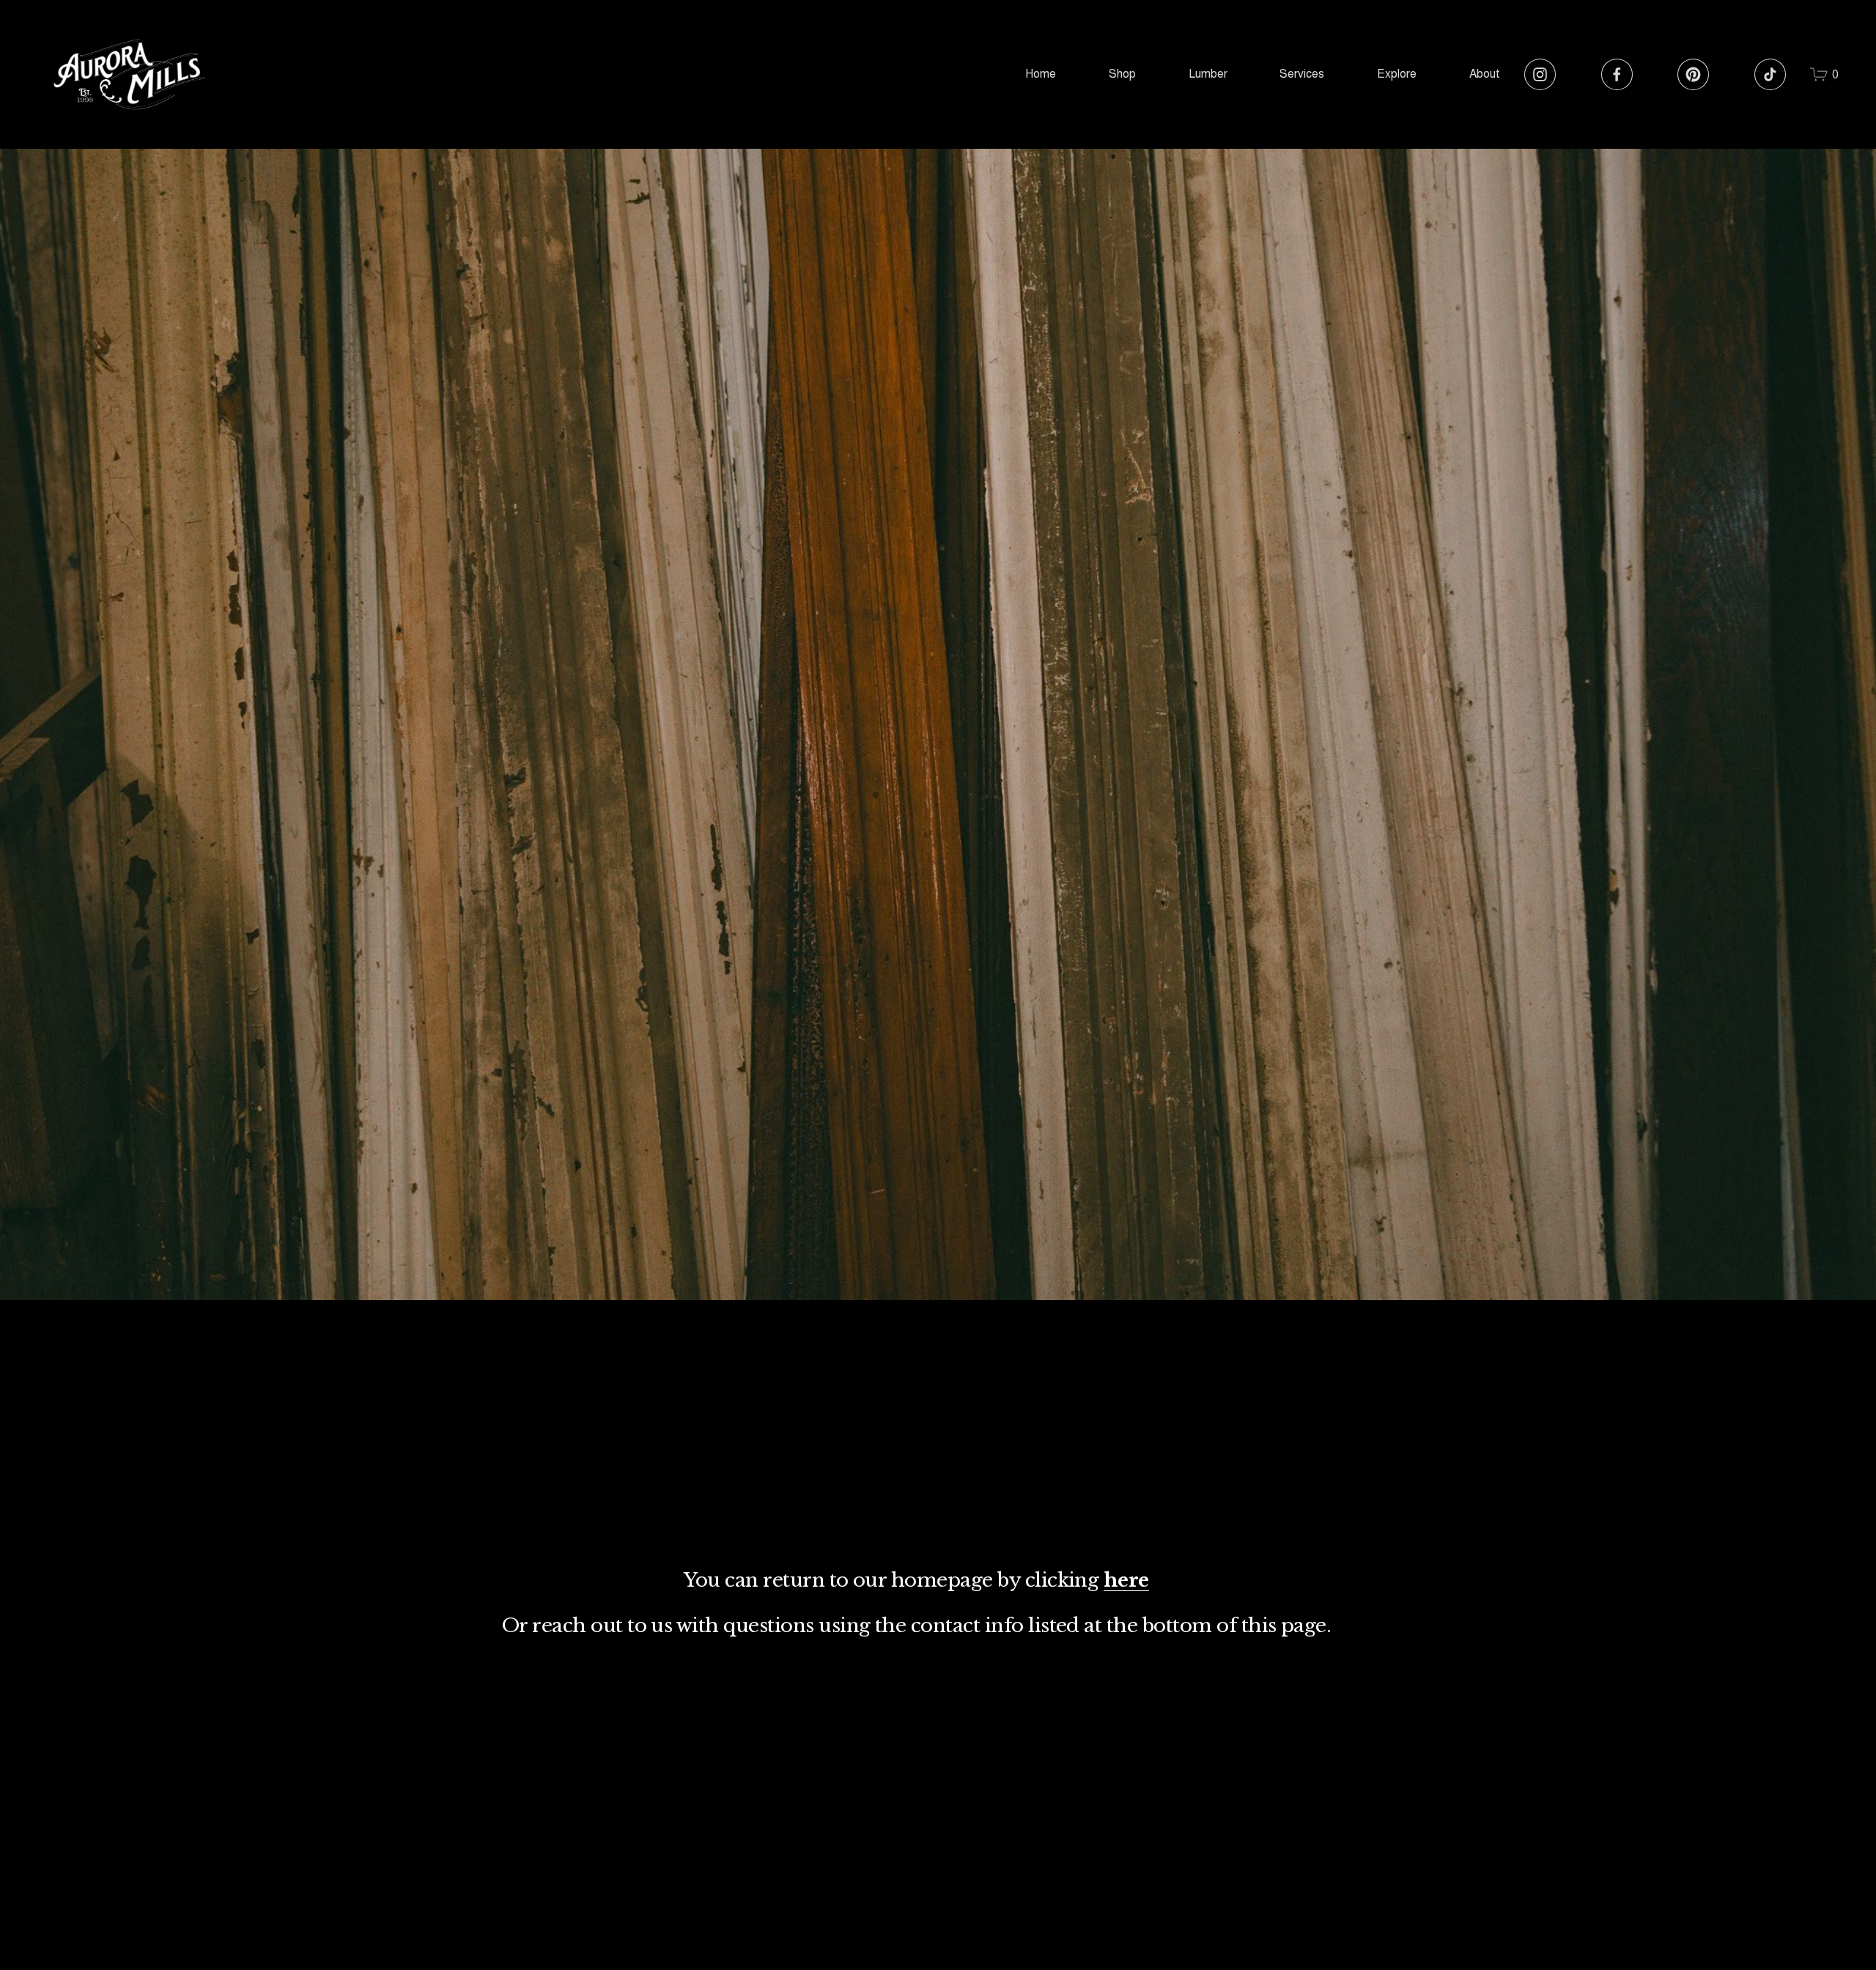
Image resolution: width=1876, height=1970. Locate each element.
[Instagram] (1540, 74)
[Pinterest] (1693, 74)
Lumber (1208, 74)
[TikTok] (1770, 74)
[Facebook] (1617, 74)
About (1485, 74)
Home (1041, 74)
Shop (1122, 74)
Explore (1397, 74)
